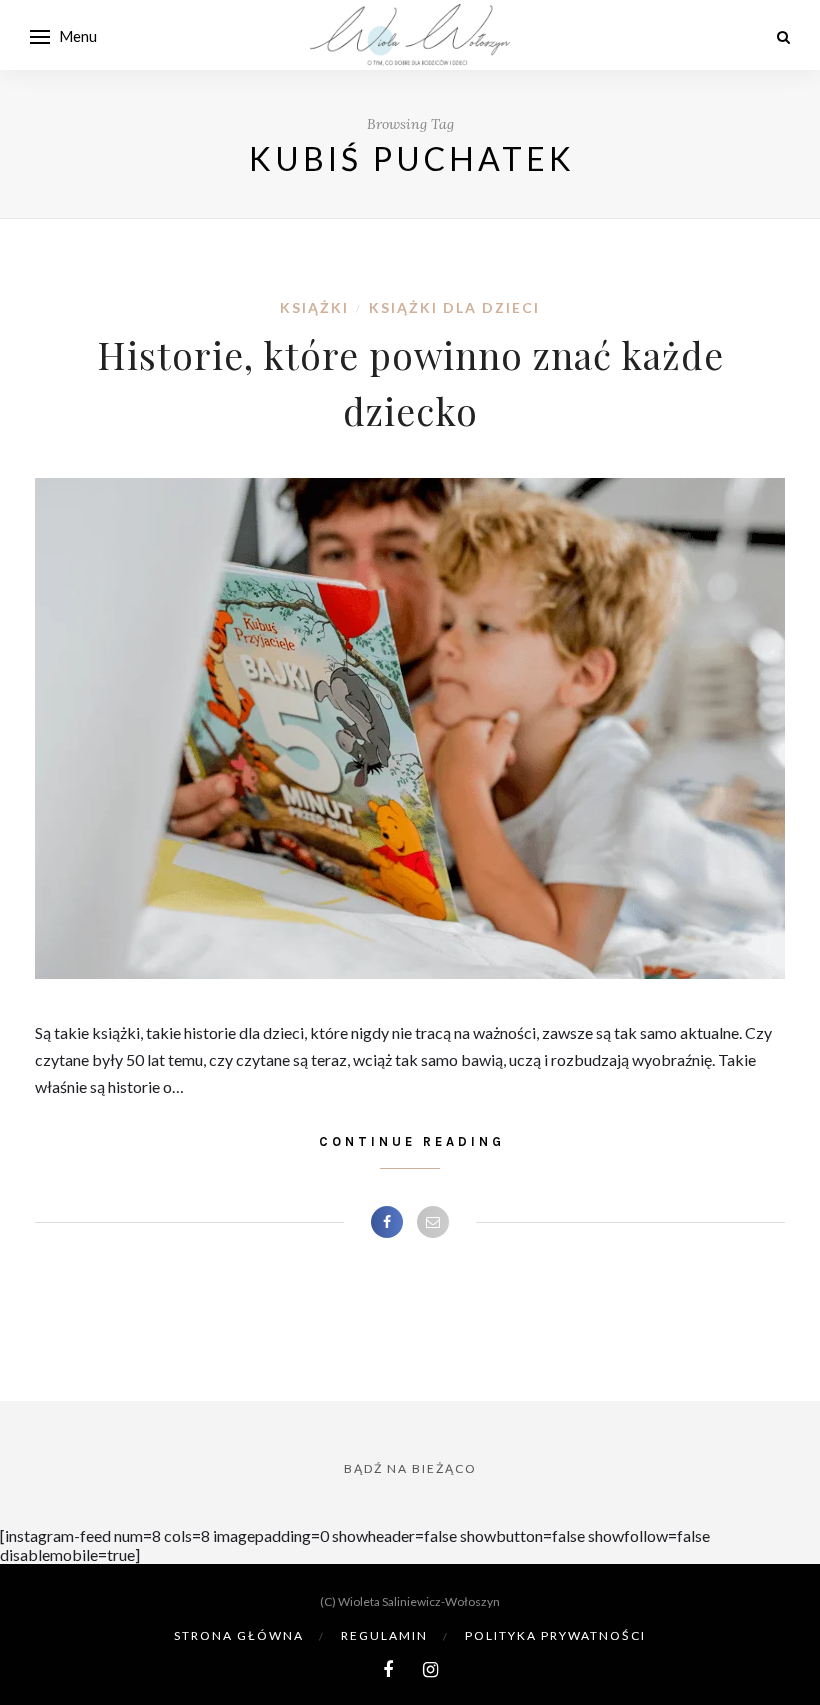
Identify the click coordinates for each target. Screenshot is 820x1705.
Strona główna (239, 1635)
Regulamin (384, 1635)
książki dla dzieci (454, 307)
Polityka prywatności (555, 1635)
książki (314, 307)
